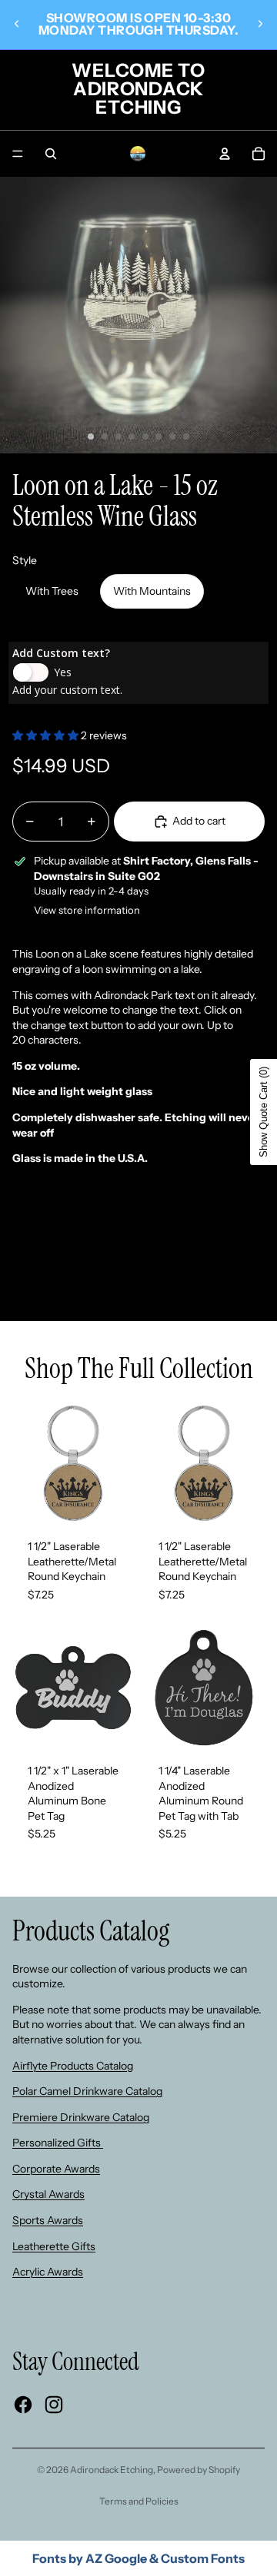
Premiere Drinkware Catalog (81, 2117)
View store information (87, 910)
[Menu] (18, 154)
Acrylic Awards (48, 2272)
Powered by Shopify (199, 2470)
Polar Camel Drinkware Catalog (87, 2091)
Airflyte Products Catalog (73, 2066)
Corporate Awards (56, 2169)
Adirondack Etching (112, 2470)
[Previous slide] (17, 24)
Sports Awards (48, 2220)
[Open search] (51, 154)
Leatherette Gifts (54, 2246)
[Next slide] (260, 24)
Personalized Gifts (58, 2143)
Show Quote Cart (264, 1112)
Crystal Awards (48, 2194)
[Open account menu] (225, 154)
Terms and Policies (139, 2501)
